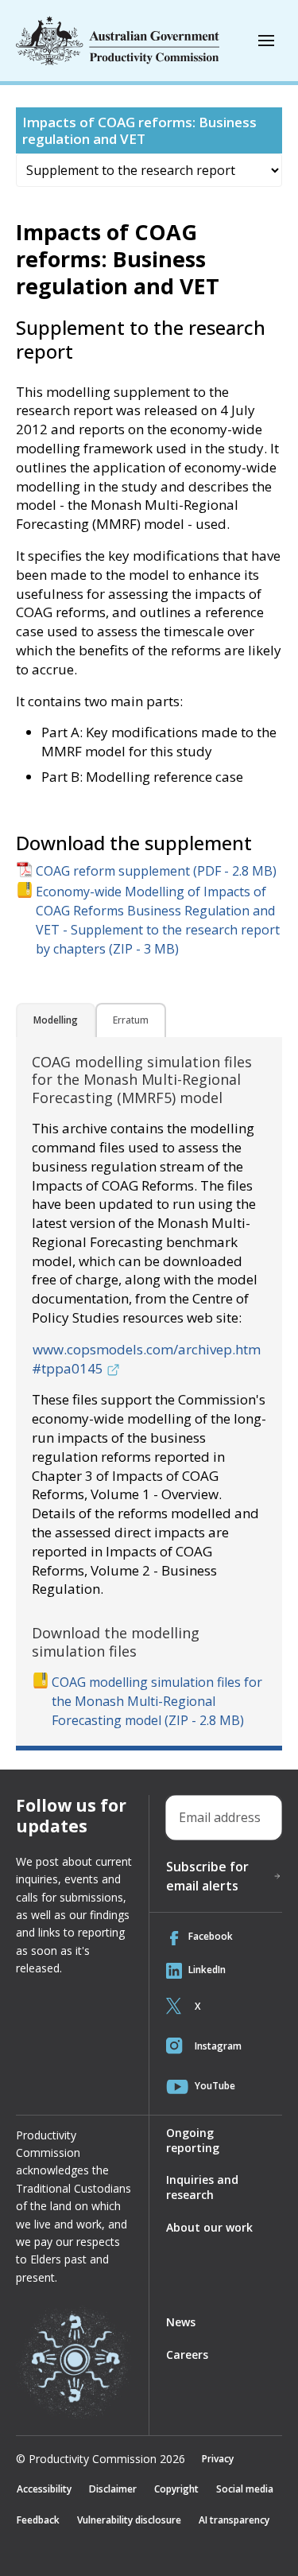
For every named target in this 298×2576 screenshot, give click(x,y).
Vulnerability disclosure (129, 2520)
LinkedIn (207, 1970)
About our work (209, 2227)
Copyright (176, 2489)
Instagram (218, 2046)
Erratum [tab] (131, 1020)
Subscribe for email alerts (207, 1876)
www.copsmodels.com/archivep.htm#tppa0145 (146, 1359)
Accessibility (44, 2489)
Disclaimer (113, 2489)
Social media (245, 2489)
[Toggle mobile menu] (266, 41)
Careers (187, 2355)
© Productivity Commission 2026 (101, 2459)
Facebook (211, 1936)
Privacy (218, 2459)
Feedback (38, 2520)
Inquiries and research (202, 2187)
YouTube (215, 2086)
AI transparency (234, 2520)
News (181, 2322)
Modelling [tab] (56, 1020)
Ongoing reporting (193, 2140)
